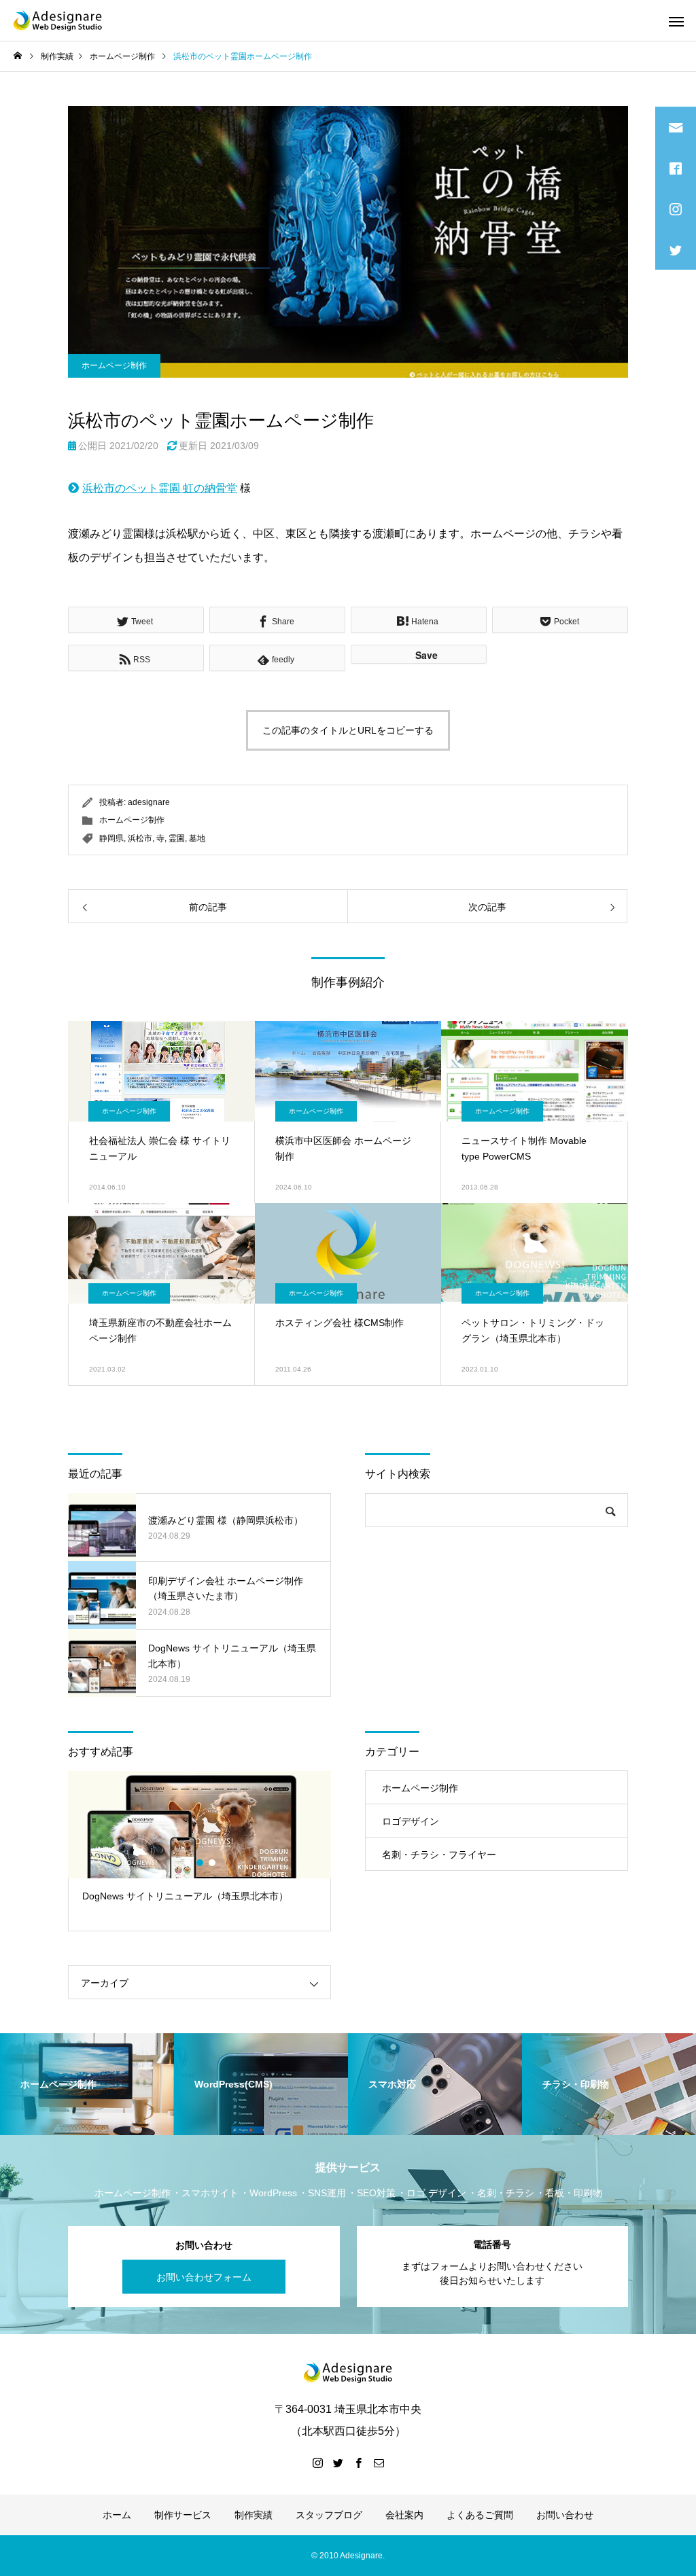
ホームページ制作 (114, 365)
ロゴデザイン (411, 1821)
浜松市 (140, 838)
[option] (199, 1851)
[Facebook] (358, 2463)
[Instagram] (317, 2463)
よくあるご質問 (480, 2515)
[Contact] (379, 2463)
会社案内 (404, 2515)
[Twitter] (338, 2463)
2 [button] (201, 1863)
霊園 (177, 838)
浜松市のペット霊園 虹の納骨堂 (160, 488)
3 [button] (213, 1863)
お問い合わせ (565, 2515)
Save (427, 655)
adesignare (149, 802)
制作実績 (254, 2515)
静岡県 (111, 838)
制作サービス (183, 2515)
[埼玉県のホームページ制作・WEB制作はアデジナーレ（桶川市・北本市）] (58, 20)
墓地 (197, 838)
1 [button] (188, 1863)
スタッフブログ (329, 2515)
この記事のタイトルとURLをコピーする (348, 730)
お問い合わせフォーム (204, 2276)
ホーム (117, 2515)
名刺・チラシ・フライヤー (439, 1855)
